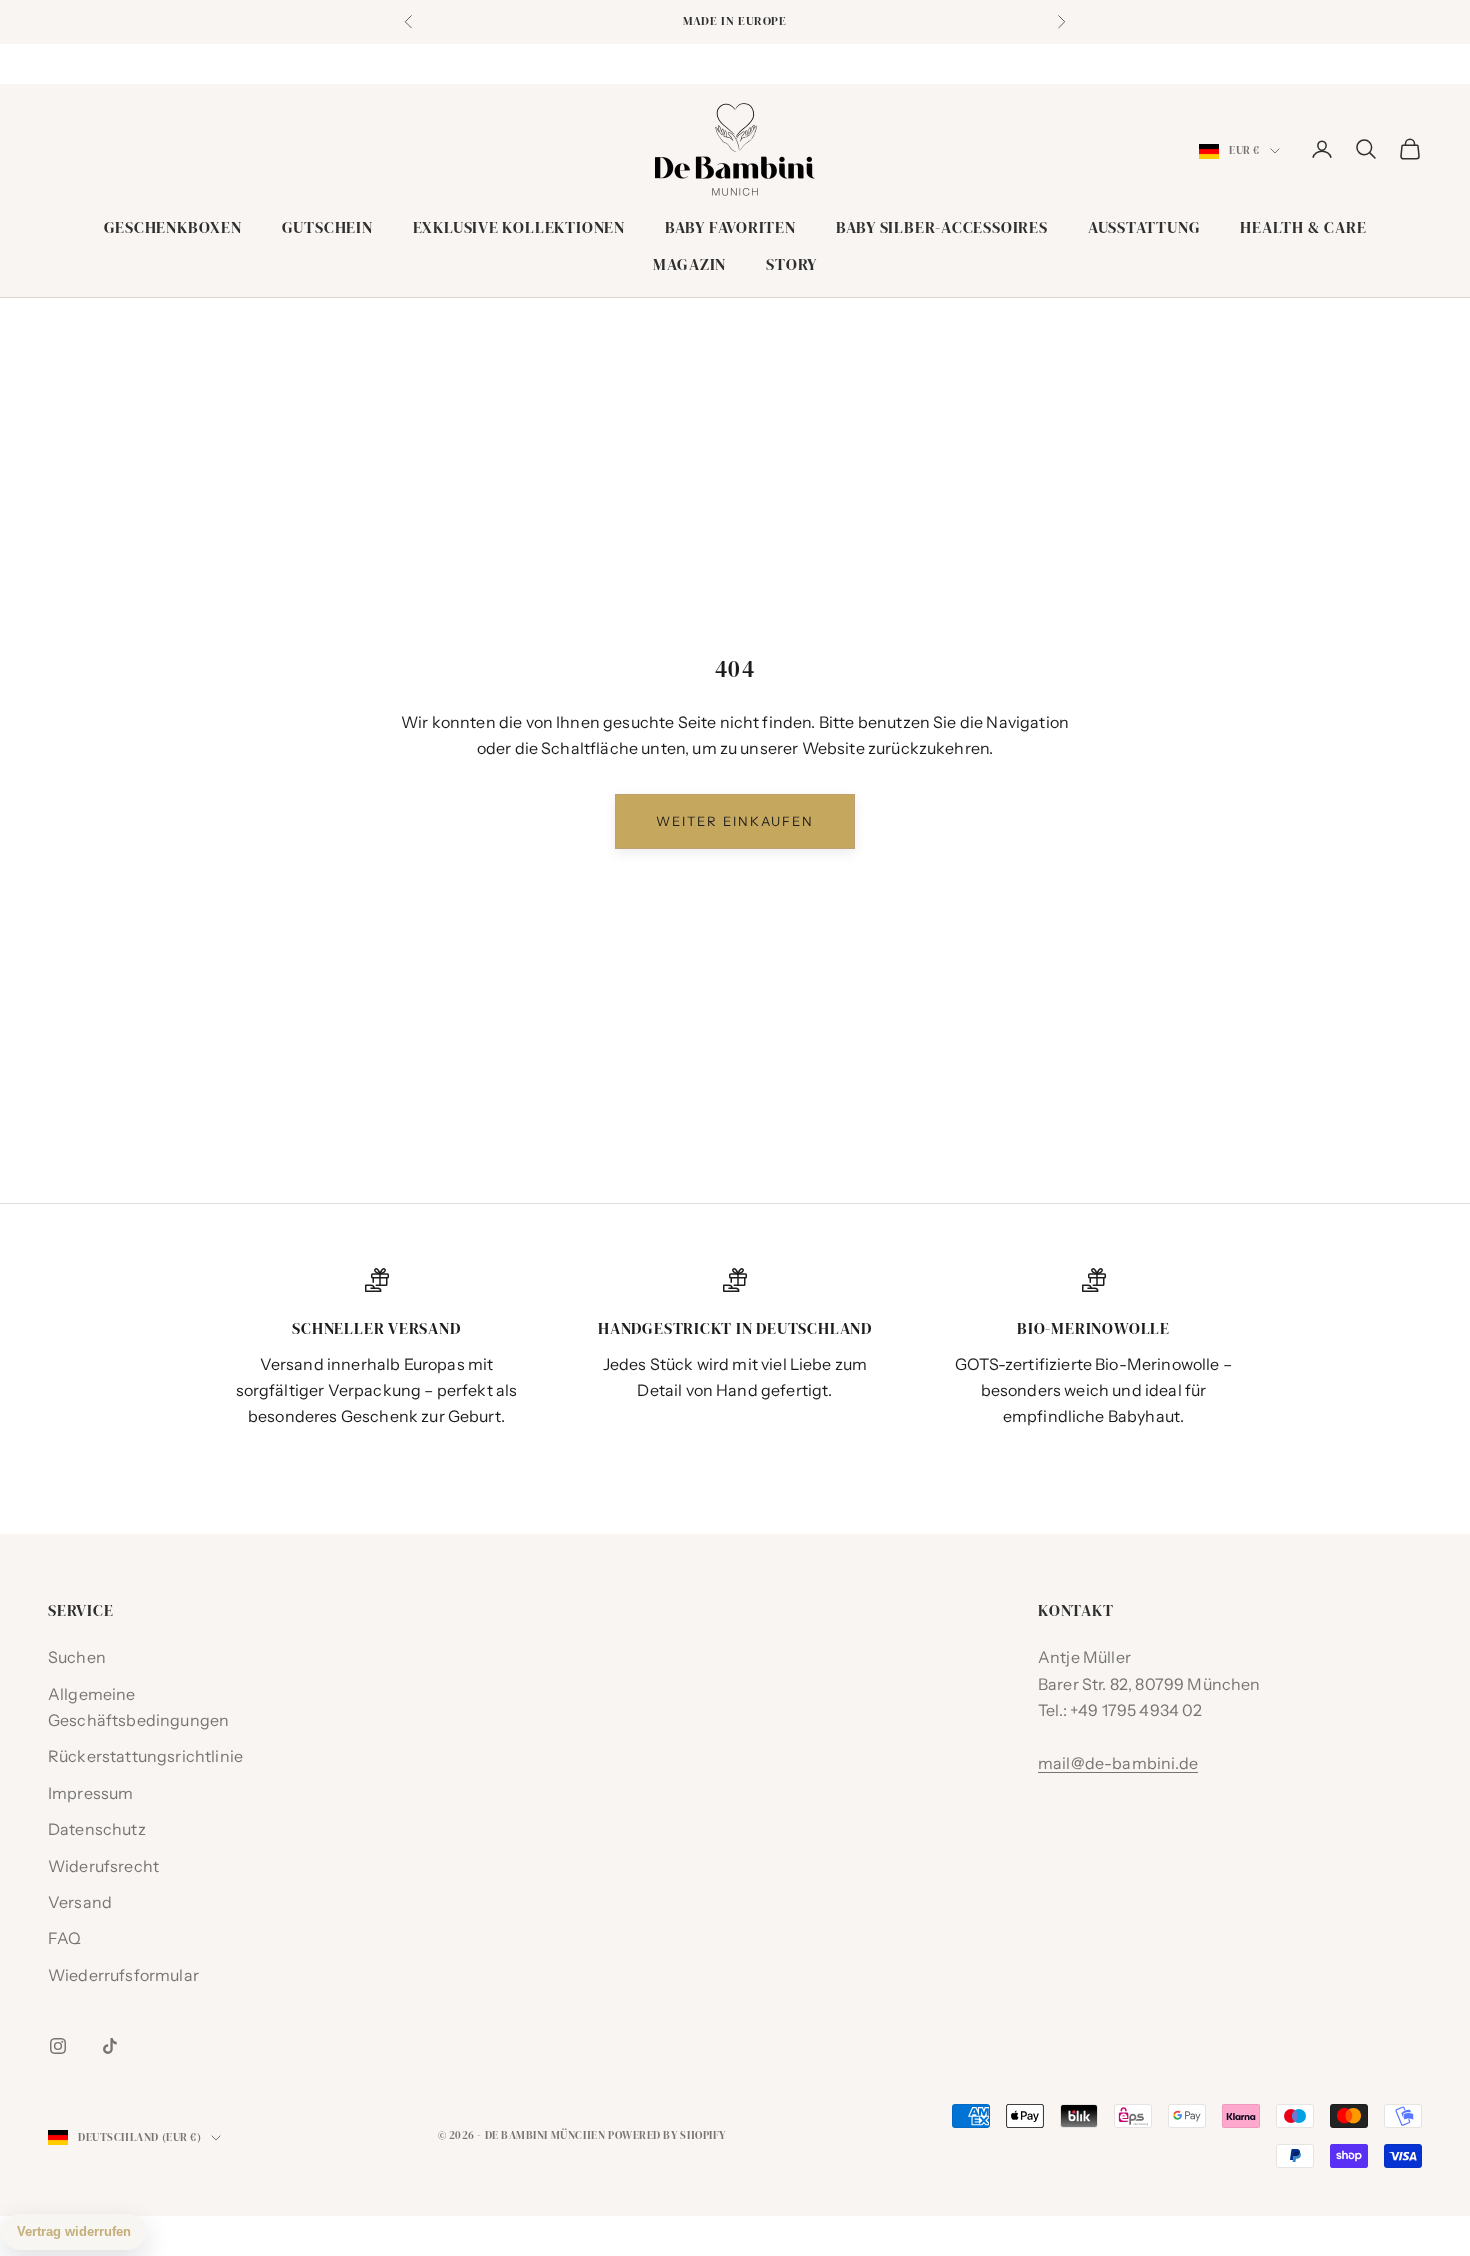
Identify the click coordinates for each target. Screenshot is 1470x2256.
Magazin (689, 264)
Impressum (90, 1793)
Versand (80, 1902)
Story (791, 264)
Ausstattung (1144, 227)
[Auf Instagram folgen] (58, 2046)
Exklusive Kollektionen (519, 227)
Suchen (77, 1657)
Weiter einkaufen (735, 821)
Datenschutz (97, 1829)
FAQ (64, 1938)
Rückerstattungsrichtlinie (145, 1756)
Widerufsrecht (103, 1866)
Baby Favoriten (730, 227)
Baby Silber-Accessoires (942, 227)
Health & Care (1303, 227)
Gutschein (327, 227)
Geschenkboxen (173, 227)
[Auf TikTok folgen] (110, 2046)
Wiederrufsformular (123, 1975)
